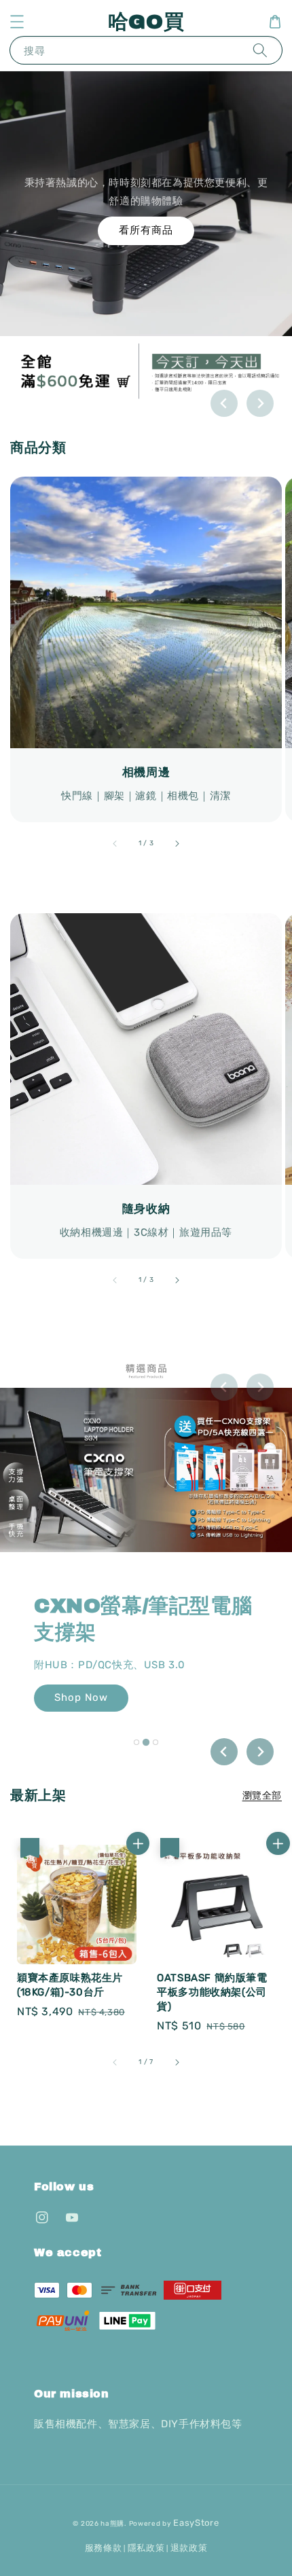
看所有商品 (146, 230)
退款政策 (189, 2548)
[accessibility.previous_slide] (115, 844)
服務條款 (104, 2548)
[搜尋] (260, 50)
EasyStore (196, 2523)
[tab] (136, 1742)
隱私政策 (146, 2548)
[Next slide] (260, 403)
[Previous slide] (224, 403)
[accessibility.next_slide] (177, 844)
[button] (17, 22)
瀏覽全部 (262, 1796)
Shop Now (81, 1697)
